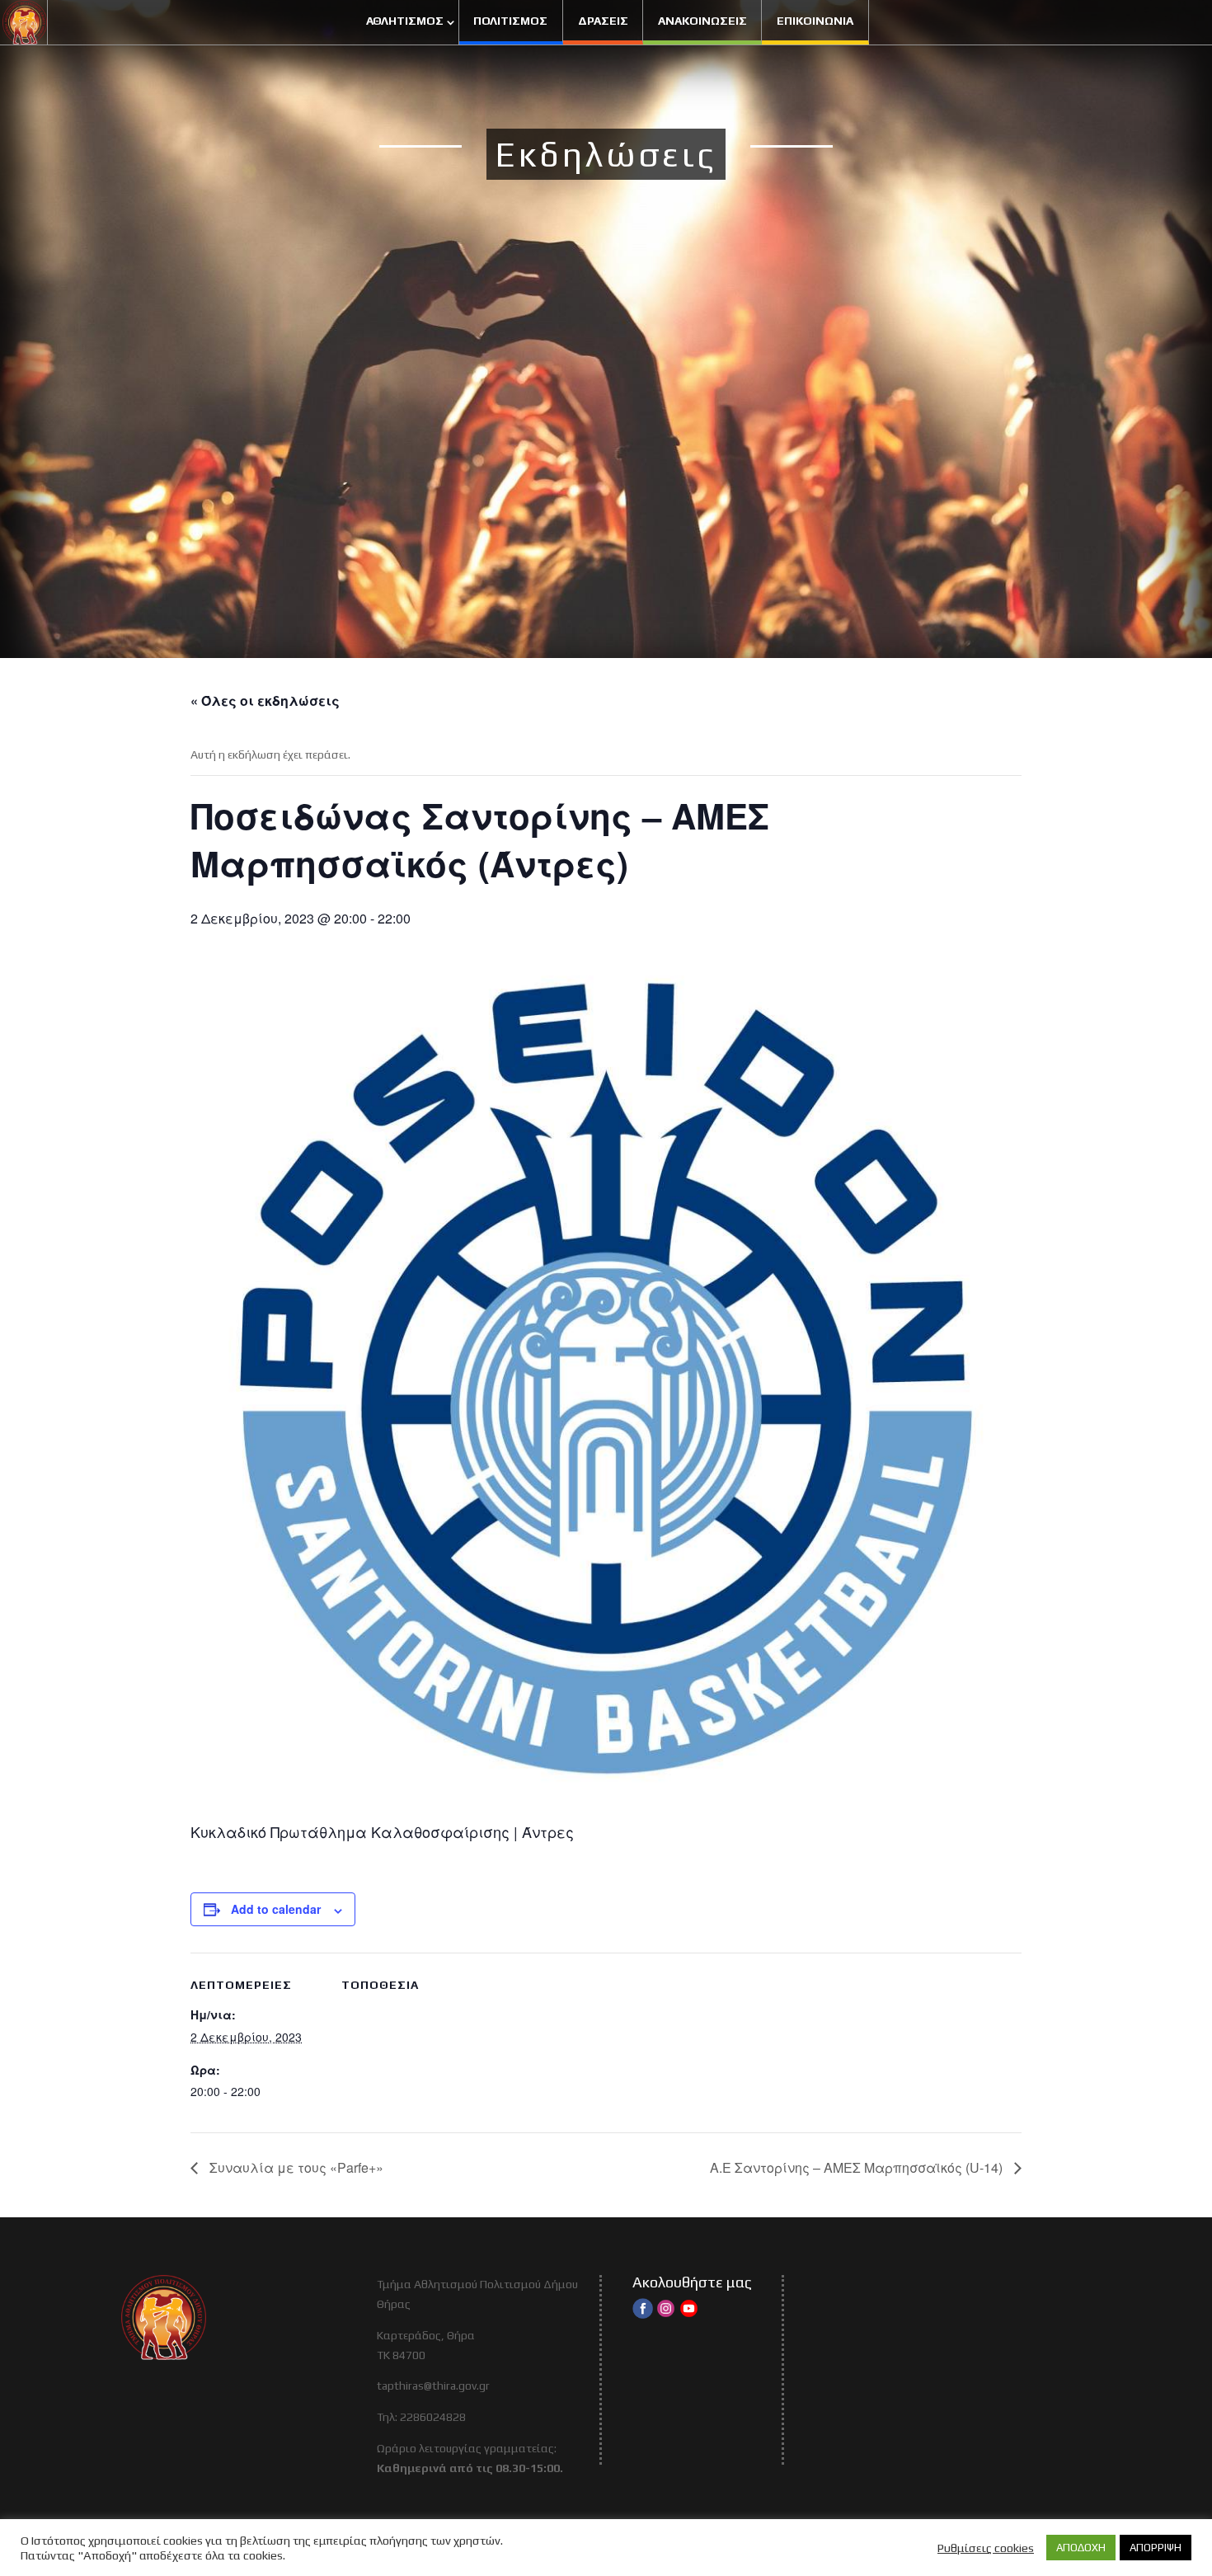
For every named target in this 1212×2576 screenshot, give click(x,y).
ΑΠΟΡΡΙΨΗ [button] (1156, 2548)
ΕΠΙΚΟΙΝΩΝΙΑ (815, 21)
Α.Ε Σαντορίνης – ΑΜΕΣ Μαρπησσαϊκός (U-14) (858, 2167)
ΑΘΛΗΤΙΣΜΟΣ (405, 21)
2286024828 (433, 2417)
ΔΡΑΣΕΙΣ (603, 21)
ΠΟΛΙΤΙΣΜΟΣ (510, 21)
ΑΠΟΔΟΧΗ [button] (1081, 2548)
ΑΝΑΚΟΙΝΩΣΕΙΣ (702, 21)
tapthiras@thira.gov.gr (433, 2386)
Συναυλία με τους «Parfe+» (295, 2167)
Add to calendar (276, 1909)
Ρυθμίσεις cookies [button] (986, 2548)
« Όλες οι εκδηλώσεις (265, 700)
